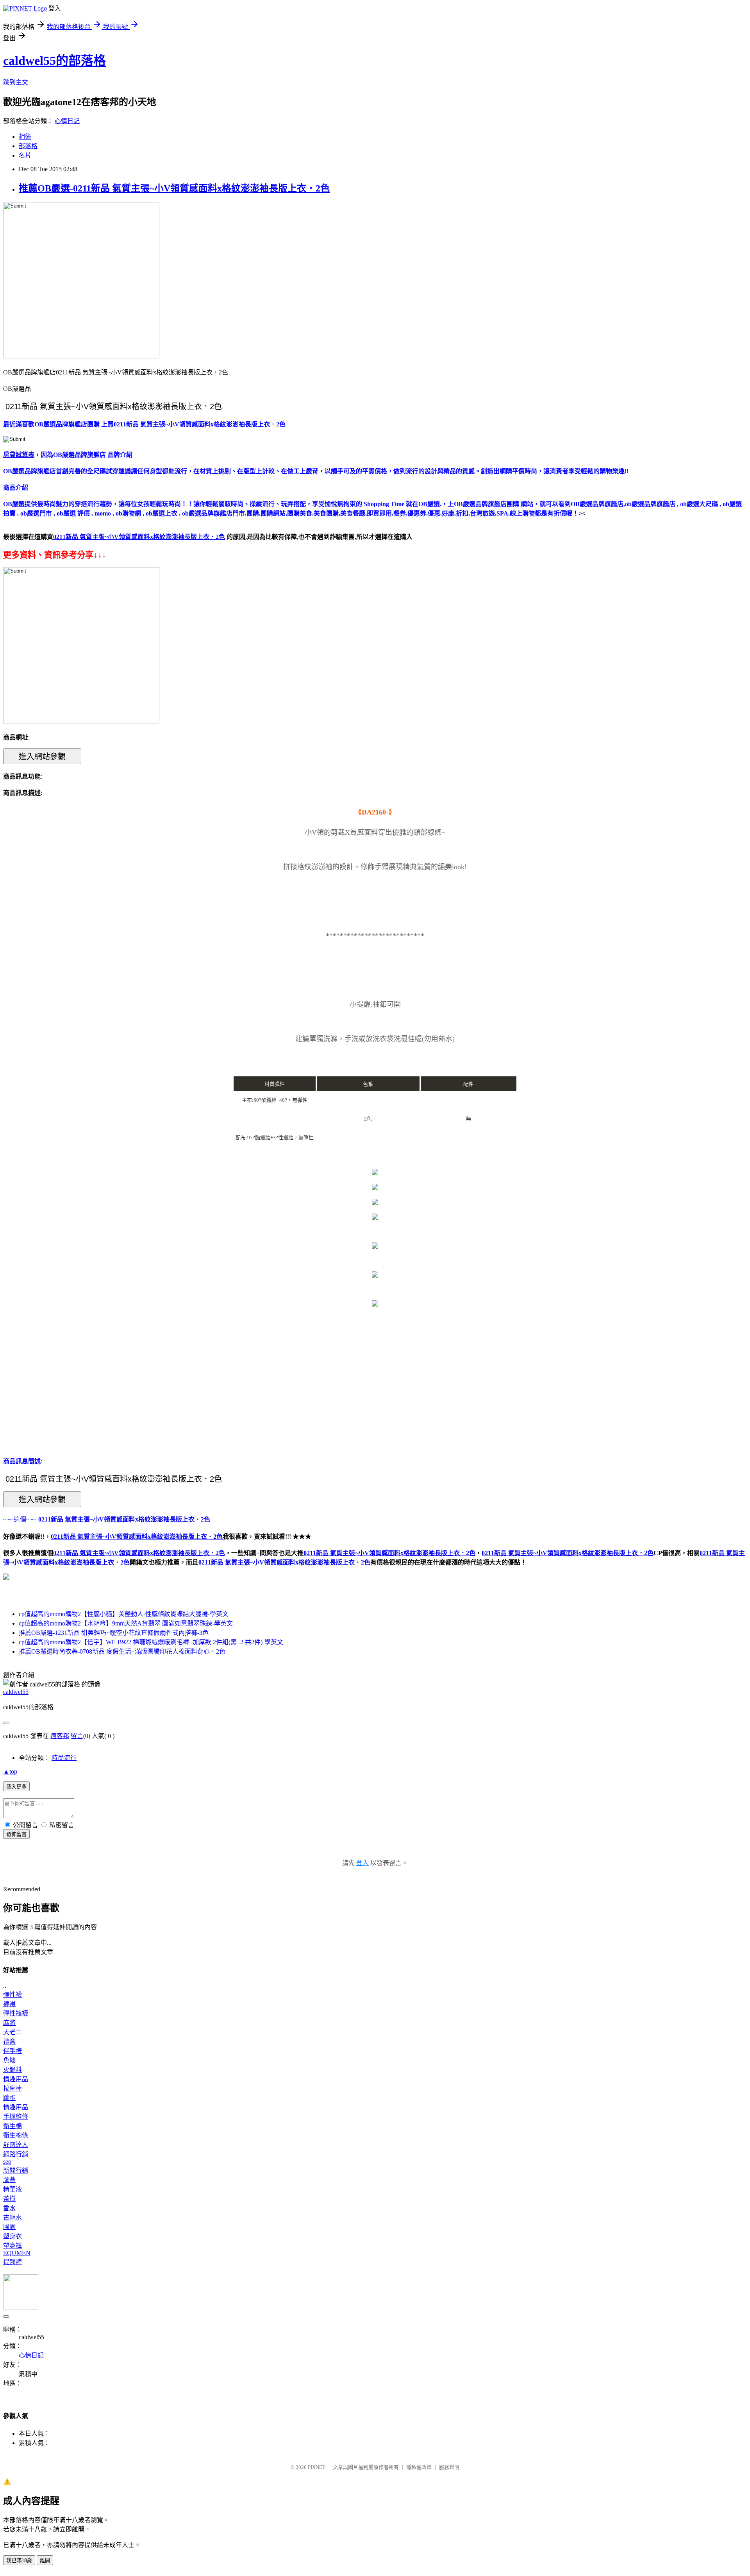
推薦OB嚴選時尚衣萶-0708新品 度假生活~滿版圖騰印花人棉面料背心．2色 (122, 1651)
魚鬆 (9, 2060)
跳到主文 (16, 82)
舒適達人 (16, 2145)
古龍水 (12, 2217)
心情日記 (67, 121)
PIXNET (317, 2467)
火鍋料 (12, 2070)
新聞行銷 (16, 2171)
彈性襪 (12, 1995)
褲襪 (9, 2004)
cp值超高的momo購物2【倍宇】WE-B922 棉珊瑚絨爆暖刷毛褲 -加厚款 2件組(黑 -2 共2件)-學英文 (151, 1642)
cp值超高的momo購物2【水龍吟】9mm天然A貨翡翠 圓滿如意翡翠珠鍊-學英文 (126, 1623)
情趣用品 (16, 2079)
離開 (45, 2561)
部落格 (28, 146)
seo (7, 2162)
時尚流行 (64, 1758)
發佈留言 (16, 1834)
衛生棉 (12, 2126)
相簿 (25, 137)
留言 (77, 1736)
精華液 (12, 2189)
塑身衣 (12, 2236)
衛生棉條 (16, 2135)
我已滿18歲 (19, 2561)
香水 (9, 2208)
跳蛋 (9, 2098)
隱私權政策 (419, 2467)
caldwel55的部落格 (54, 61)
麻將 (9, 2023)
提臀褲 (12, 2262)
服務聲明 (449, 2467)
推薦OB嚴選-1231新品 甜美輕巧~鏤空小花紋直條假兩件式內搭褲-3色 (114, 1633)
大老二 (12, 2032)
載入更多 (16, 1787)
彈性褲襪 (16, 2013)
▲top (10, 1771)
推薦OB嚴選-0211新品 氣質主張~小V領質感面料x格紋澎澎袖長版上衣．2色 (174, 188)
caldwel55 (16, 1692)
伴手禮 (12, 2051)
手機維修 (16, 2117)
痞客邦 (60, 1736)
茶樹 (9, 2199)
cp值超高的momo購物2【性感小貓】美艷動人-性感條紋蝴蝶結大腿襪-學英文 (124, 1614)
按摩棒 (12, 2088)
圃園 (9, 2227)
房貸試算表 (19, 455)
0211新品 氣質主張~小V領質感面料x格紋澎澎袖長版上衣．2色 (139, 1553)
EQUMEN (17, 2253)
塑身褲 (12, 2246)
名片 (25, 155)
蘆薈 (9, 2180)
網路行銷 (16, 2154)
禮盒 (9, 2042)
